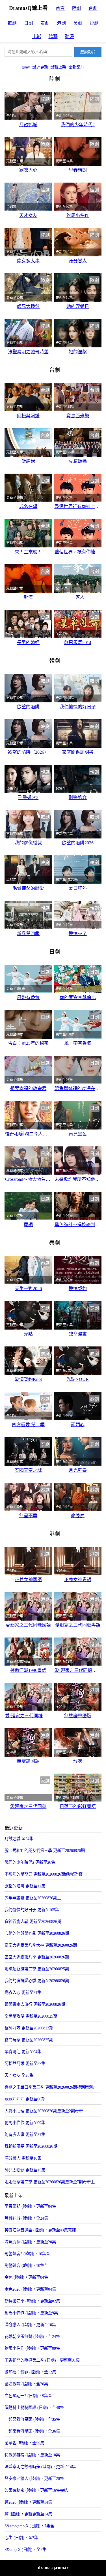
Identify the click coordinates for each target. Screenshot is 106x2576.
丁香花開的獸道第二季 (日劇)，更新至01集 (42, 2360)
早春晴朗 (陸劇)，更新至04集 (30, 2206)
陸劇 (77, 8)
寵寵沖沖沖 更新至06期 (25, 2099)
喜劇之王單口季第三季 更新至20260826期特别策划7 (50, 2087)
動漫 (70, 36)
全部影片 (76, 67)
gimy (26, 67)
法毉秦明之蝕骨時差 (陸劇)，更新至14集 (40, 2467)
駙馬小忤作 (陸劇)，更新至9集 (31, 2313)
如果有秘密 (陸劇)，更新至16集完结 (36, 2490)
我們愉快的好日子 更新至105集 (32, 1910)
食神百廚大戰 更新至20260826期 (33, 1922)
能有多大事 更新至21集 (25, 2135)
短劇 (94, 23)
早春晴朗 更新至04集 (23, 2052)
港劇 (61, 23)
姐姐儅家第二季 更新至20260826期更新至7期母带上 (50, 2182)
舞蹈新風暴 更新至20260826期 (31, 2146)
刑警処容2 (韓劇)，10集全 (27, 2254)
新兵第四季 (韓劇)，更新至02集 (32, 2301)
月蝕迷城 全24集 (19, 1839)
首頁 (60, 8)
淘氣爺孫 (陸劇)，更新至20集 (30, 2242)
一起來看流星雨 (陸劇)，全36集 (32, 2431)
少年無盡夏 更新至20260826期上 (33, 1898)
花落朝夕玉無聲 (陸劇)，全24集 (32, 2337)
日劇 (29, 23)
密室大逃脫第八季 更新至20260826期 (37, 1957)
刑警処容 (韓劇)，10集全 (26, 2266)
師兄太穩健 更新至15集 (25, 2170)
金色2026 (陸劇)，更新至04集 (30, 2289)
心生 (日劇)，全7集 (21, 2538)
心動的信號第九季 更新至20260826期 (37, 1933)
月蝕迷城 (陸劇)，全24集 (26, 2218)
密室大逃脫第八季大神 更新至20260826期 (41, 1945)
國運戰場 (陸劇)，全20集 (26, 2384)
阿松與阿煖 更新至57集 (25, 2064)
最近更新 (40, 67)
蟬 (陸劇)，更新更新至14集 (28, 2514)
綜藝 (53, 36)
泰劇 (45, 23)
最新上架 (58, 67)
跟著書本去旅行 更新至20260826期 (35, 2004)
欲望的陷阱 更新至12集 (25, 1886)
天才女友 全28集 (19, 2075)
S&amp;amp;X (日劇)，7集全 (29, 2526)
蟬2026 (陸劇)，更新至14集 (28, 2502)
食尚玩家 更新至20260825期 (29, 2040)
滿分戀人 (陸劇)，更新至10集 (30, 2325)
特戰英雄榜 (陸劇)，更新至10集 (32, 2455)
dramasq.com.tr (53, 2568)
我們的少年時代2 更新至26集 (30, 1862)
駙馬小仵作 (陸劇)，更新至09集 (32, 2348)
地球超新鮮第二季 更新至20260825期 (37, 1969)
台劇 (93, 8)
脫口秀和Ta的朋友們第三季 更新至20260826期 (45, 1851)
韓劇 (12, 23)
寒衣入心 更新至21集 (23, 1993)
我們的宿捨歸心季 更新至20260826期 (37, 1981)
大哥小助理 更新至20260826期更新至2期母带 (44, 2111)
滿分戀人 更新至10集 (23, 2158)
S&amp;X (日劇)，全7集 (25, 2550)
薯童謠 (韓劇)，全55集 (24, 2443)
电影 (37, 36)
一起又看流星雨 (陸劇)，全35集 (32, 2419)
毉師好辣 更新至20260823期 (29, 2028)
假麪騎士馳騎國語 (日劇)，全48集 (34, 2408)
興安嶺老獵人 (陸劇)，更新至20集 (34, 2479)
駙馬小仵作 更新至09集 (25, 2123)
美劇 (78, 23)
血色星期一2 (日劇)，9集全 (28, 2396)
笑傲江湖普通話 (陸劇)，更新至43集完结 (40, 2230)
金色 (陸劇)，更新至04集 (26, 2277)
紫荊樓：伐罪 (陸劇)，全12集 (30, 2372)
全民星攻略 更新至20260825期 (31, 2016)
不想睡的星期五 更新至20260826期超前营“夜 (44, 1874)
